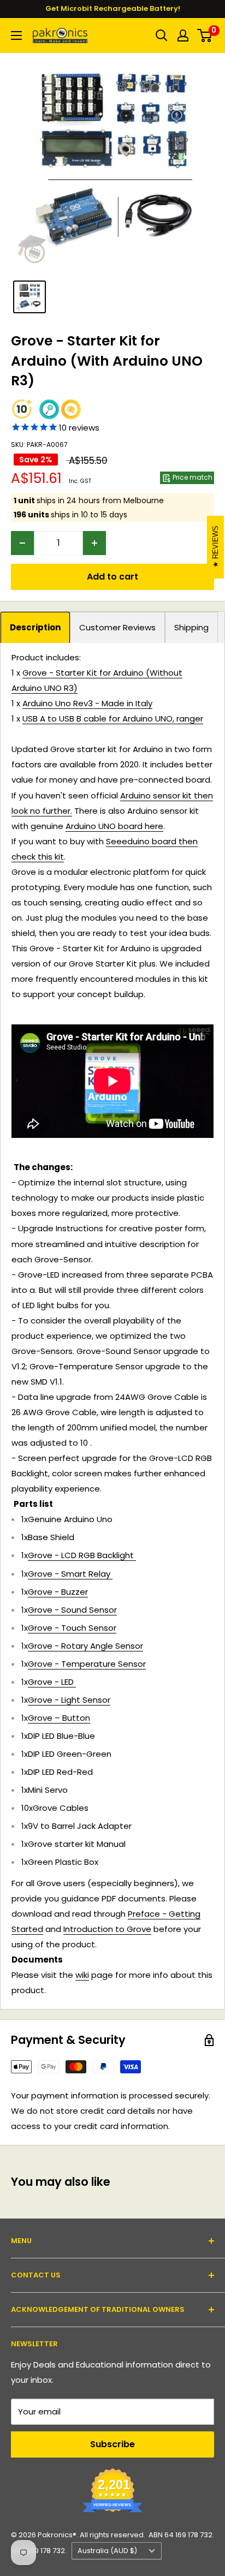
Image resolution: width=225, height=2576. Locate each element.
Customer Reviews (117, 627)
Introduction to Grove (107, 1929)
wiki (82, 1975)
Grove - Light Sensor (69, 1700)
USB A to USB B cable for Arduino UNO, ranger (113, 718)
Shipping (191, 627)
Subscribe (112, 2444)
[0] (205, 35)
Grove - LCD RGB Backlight (82, 1555)
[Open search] (162, 35)
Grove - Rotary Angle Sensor (85, 1646)
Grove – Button (59, 1718)
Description (35, 627)
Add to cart (112, 577)
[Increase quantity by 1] (94, 543)
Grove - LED (52, 1682)
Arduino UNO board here (114, 826)
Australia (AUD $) (107, 2551)
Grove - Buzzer (58, 1592)
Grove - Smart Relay (70, 1574)
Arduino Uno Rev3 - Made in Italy (87, 703)
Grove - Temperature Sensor (87, 1664)
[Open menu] (16, 35)
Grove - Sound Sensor (72, 1610)
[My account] (183, 35)
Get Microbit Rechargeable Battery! (113, 8)
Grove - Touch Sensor (72, 1628)
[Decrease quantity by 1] (22, 543)
